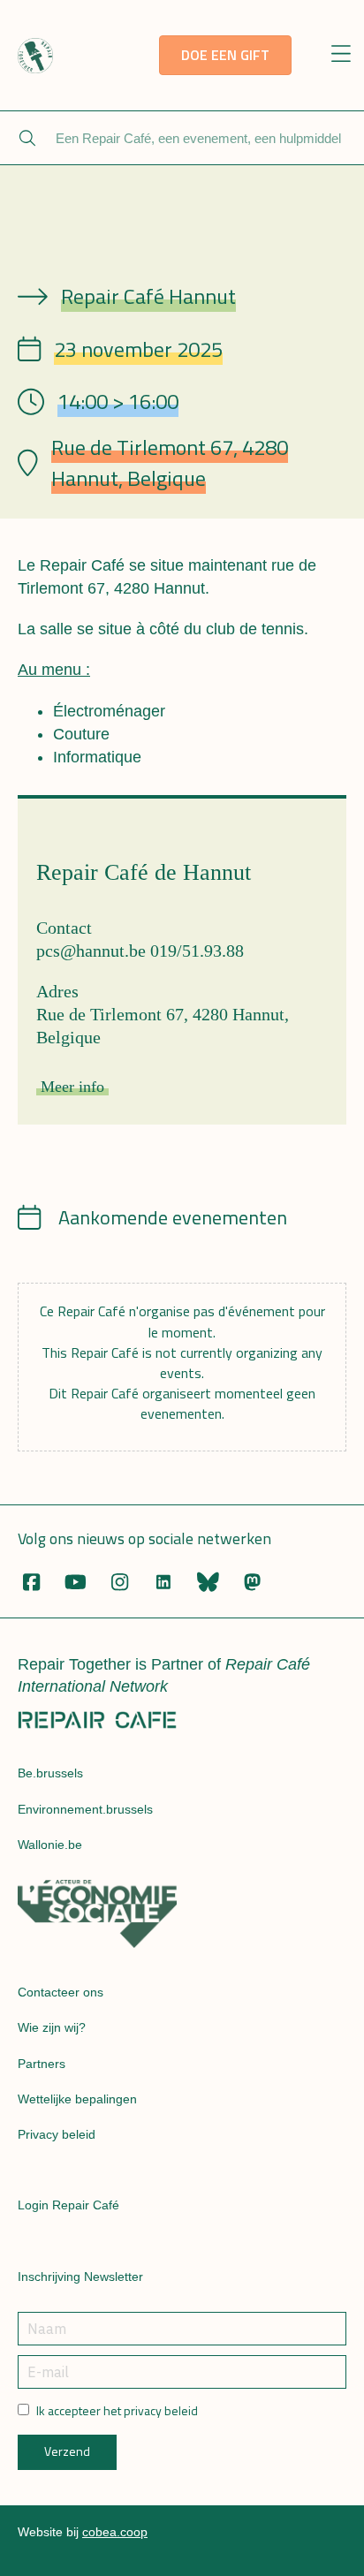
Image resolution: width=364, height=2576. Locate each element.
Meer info (72, 1087)
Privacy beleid (57, 2134)
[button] (341, 55)
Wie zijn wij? (52, 2027)
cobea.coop (115, 2532)
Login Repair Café (68, 2205)
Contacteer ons (61, 1992)
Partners (42, 2064)
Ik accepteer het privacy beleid (117, 2411)
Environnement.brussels (85, 1809)
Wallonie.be (50, 1845)
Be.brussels (50, 1773)
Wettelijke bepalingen (77, 2099)
